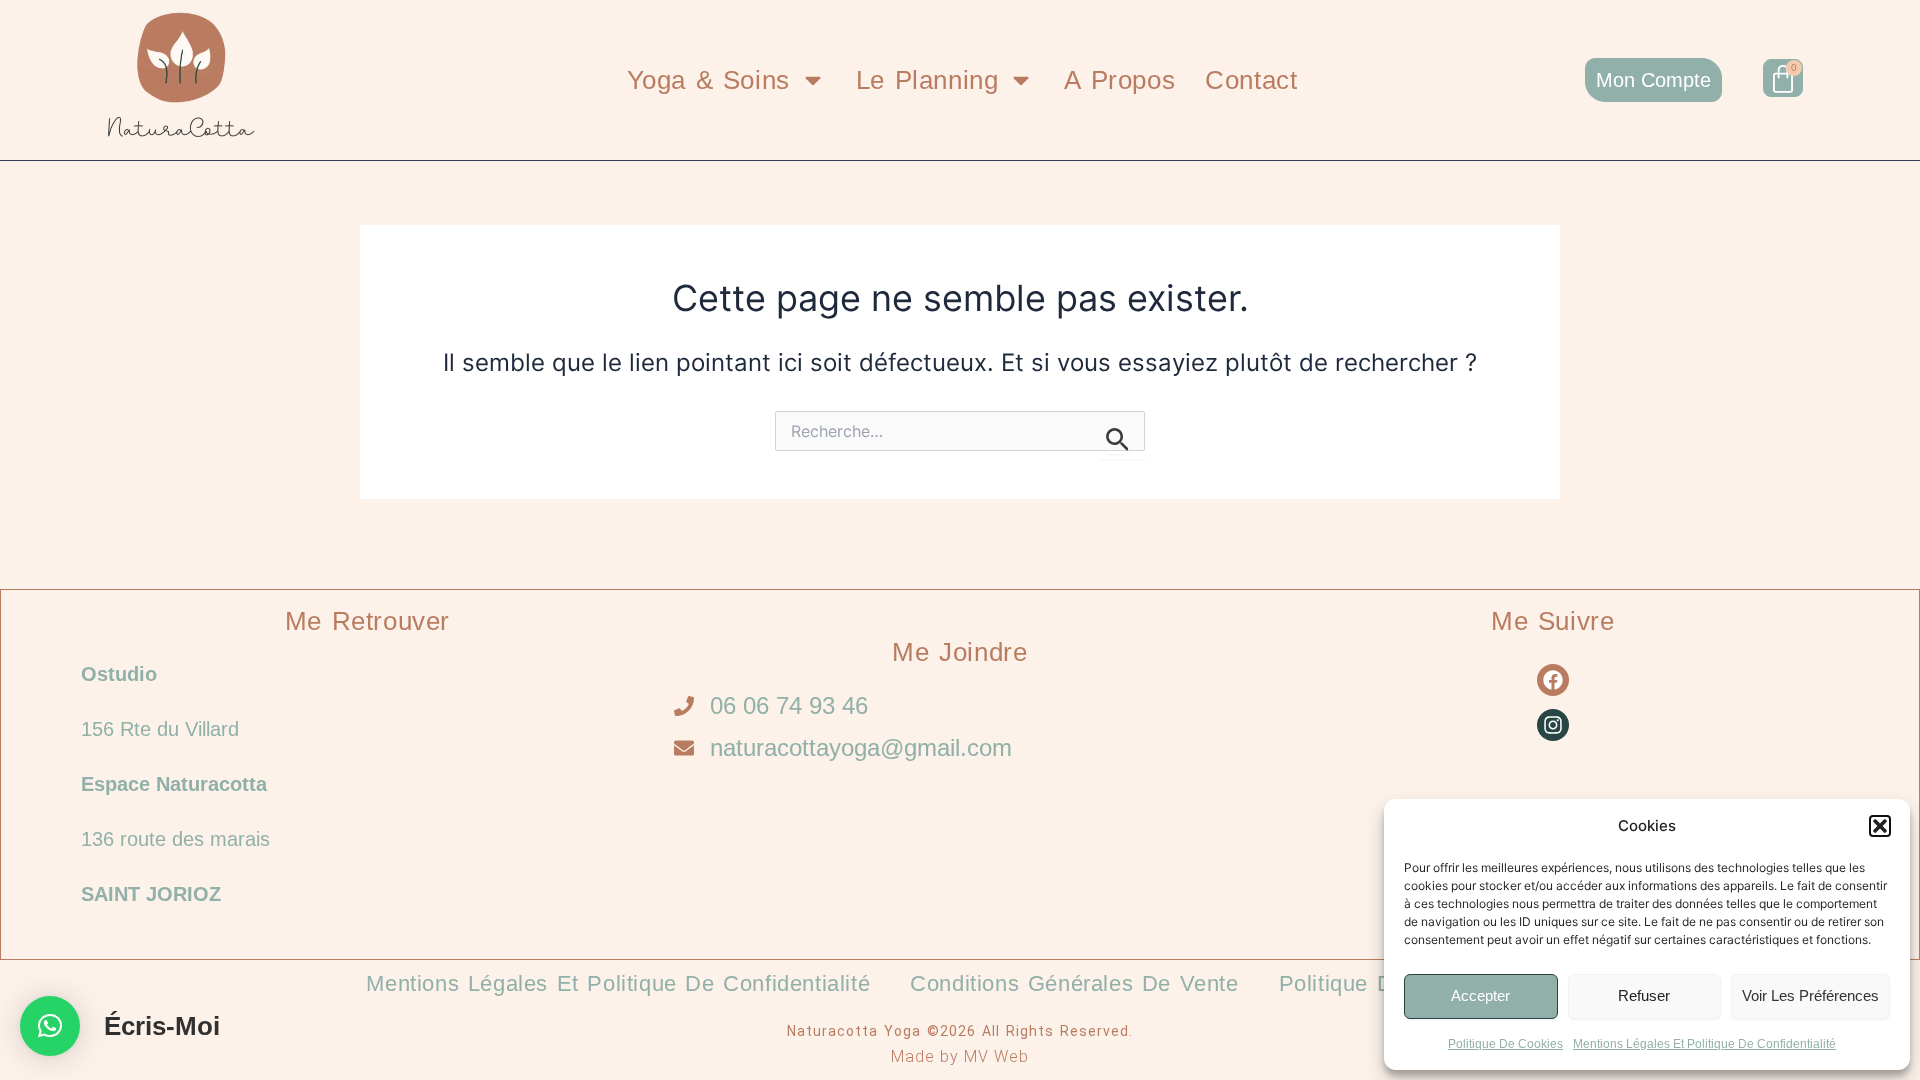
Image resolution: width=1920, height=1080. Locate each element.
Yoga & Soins (708, 80)
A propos (1119, 80)
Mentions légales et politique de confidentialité (1704, 1044)
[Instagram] (1553, 725)
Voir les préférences (1810, 995)
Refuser (1644, 995)
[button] (1880, 826)
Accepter (1480, 995)
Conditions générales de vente (1074, 983)
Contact (1251, 80)
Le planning (927, 80)
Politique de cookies (1505, 1044)
